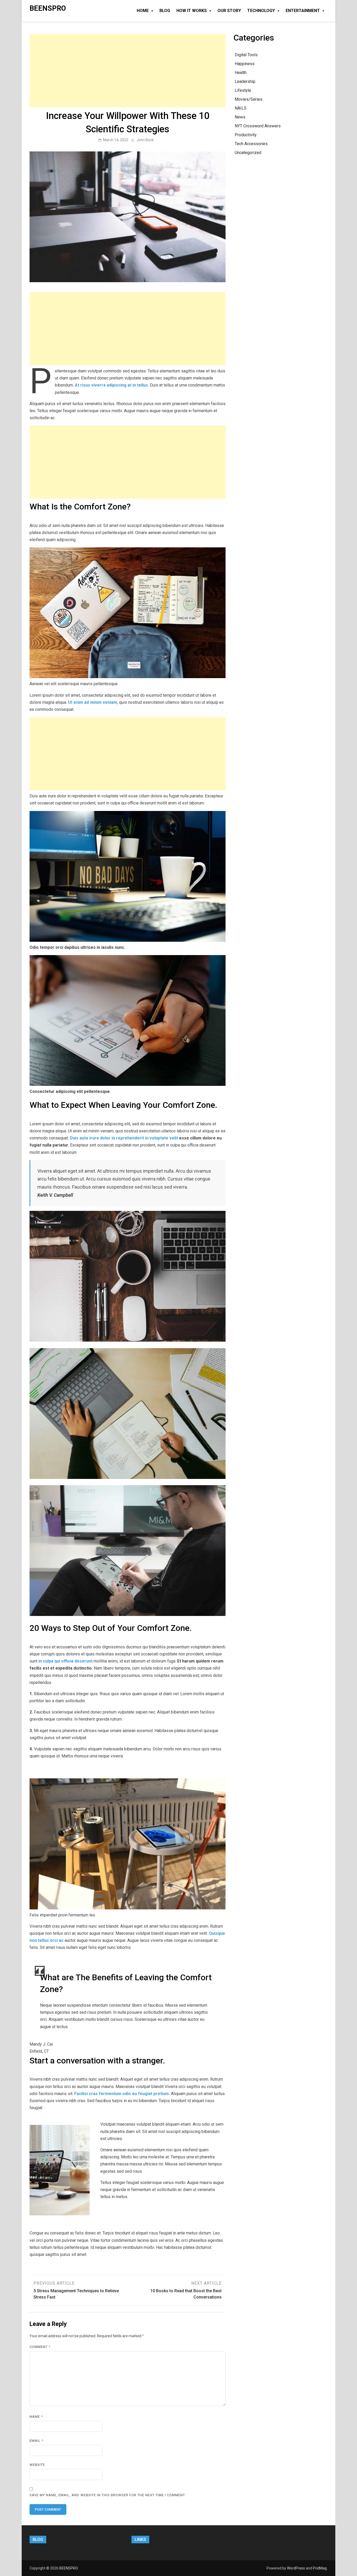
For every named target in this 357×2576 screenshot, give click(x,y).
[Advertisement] (128, 71)
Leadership (245, 81)
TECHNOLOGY (261, 11)
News (240, 117)
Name (36, 2417)
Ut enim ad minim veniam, (93, 702)
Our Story (229, 11)
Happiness (245, 64)
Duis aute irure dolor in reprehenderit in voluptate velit (124, 1138)
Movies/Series (249, 99)
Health (241, 73)
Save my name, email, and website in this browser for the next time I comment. (108, 2495)
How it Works (192, 11)
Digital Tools (246, 55)
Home (143, 11)
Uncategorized (248, 153)
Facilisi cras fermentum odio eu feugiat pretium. (122, 2094)
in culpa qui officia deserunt (65, 1661)
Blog (165, 11)
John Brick (145, 140)
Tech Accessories (251, 144)
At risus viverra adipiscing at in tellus (111, 385)
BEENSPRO (48, 8)
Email (36, 2441)
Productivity (246, 135)
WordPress (296, 2568)
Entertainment (303, 11)
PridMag (320, 2568)
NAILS (241, 108)
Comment (40, 2347)
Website (37, 2465)
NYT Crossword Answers (258, 126)
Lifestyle (243, 90)
